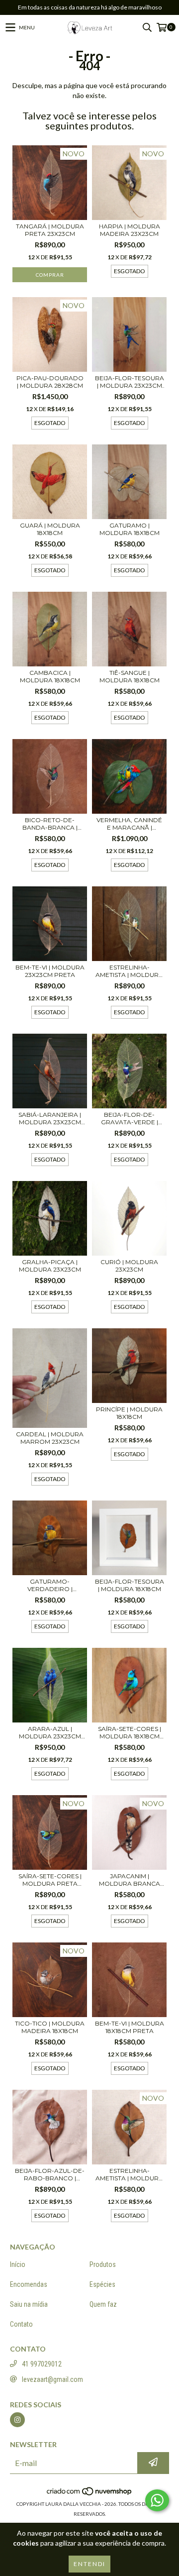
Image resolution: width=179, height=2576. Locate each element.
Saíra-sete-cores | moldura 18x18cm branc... (130, 1732)
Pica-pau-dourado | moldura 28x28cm (50, 382)
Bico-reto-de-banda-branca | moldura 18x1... (50, 824)
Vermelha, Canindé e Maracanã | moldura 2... (129, 824)
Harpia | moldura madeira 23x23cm (130, 230)
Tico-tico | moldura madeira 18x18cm (50, 2027)
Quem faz (103, 2304)
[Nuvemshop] (90, 2494)
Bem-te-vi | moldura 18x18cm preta (130, 2027)
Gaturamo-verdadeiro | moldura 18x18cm (50, 1585)
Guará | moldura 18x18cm (50, 529)
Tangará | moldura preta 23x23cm (50, 230)
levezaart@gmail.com (52, 2379)
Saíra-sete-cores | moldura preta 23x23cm (50, 1880)
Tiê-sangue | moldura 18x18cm (130, 676)
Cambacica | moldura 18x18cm (50, 676)
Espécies (102, 2284)
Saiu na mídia (29, 2304)
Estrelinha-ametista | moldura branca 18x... (129, 2174)
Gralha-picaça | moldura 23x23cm (50, 1266)
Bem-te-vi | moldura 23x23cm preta (50, 971)
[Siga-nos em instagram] (17, 2420)
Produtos (103, 2264)
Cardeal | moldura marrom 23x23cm (50, 1438)
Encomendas (29, 2284)
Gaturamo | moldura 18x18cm (130, 529)
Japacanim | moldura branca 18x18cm (130, 1880)
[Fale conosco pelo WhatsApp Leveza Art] (157, 2500)
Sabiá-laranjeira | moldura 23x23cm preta (50, 1118)
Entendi (89, 2564)
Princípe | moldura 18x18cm (129, 1413)
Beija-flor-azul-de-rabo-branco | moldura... (50, 2174)
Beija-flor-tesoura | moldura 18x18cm (130, 1585)
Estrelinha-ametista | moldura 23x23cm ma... (129, 971)
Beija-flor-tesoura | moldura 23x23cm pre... (130, 382)
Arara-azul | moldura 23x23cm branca (50, 1732)
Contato (21, 2324)
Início (18, 2264)
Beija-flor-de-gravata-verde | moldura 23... (130, 1118)
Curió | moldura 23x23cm (129, 1266)
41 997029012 (42, 2364)
